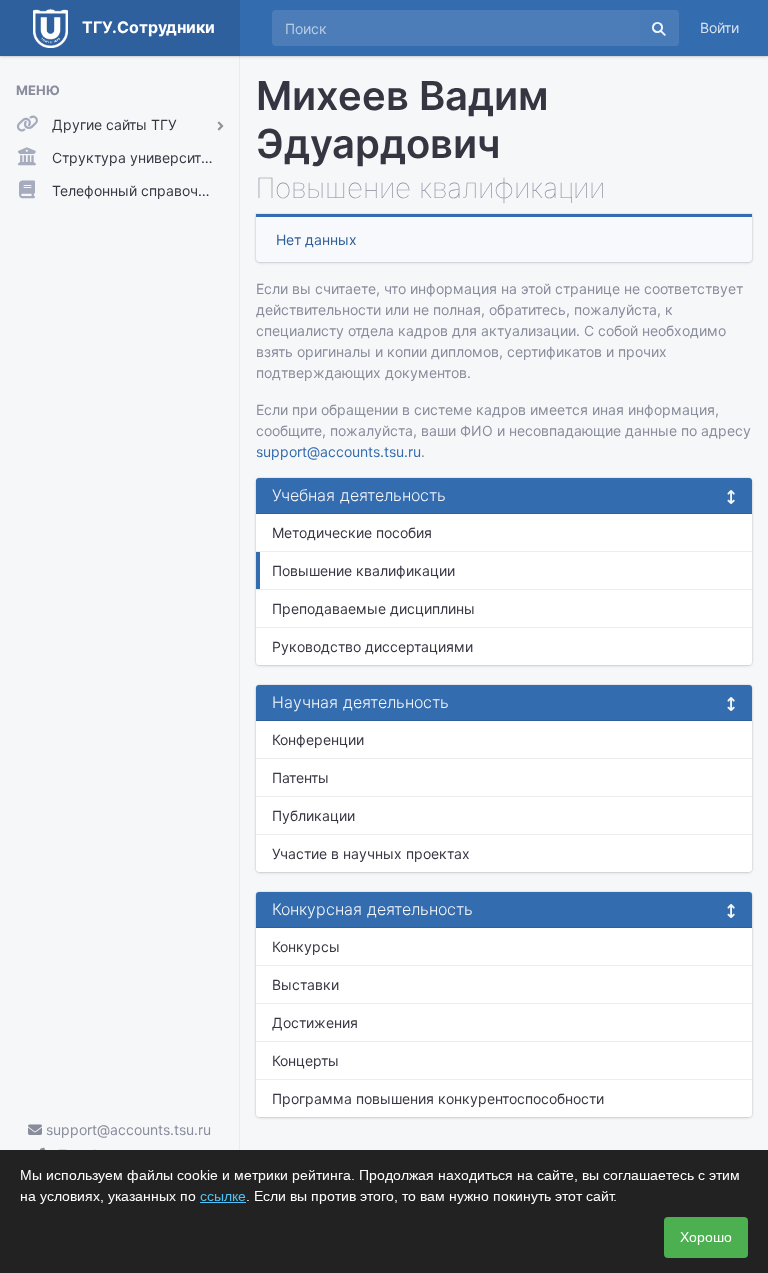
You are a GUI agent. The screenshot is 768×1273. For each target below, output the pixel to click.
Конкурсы (306, 946)
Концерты (305, 1060)
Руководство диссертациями (372, 646)
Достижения (315, 1022)
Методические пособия (352, 532)
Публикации (313, 815)
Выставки (305, 984)
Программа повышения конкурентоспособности (438, 1098)
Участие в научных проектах (371, 853)
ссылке (223, 1196)
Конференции (318, 739)
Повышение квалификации (363, 570)
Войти (719, 27)
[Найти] (659, 28)
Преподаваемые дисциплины (373, 608)
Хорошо (706, 1237)
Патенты (300, 777)
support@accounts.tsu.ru (126, 1129)
